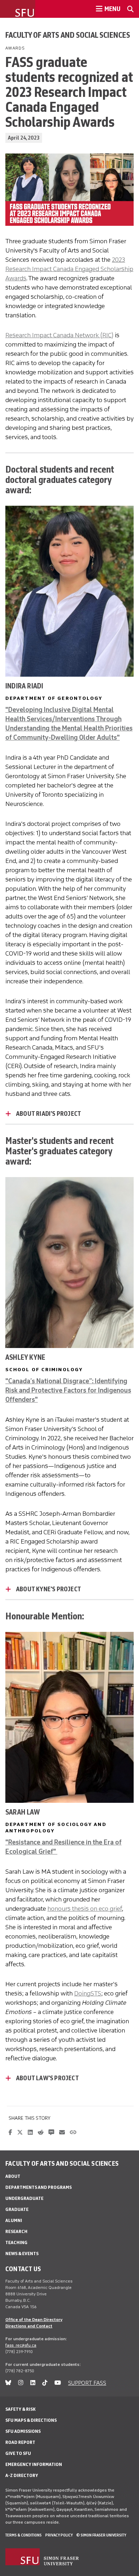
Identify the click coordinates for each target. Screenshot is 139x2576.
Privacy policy (59, 2535)
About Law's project (47, 2078)
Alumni (14, 2220)
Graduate (17, 2209)
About (13, 2176)
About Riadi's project (48, 1114)
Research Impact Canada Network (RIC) (59, 335)
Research (16, 2231)
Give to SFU (18, 2453)
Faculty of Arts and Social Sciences (68, 35)
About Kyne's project (48, 1589)
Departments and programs (38, 2187)
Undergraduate (24, 2198)
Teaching (16, 2242)
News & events (22, 2254)
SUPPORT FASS (87, 2383)
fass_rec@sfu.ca (21, 2345)
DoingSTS (88, 1993)
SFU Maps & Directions (31, 2420)
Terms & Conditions (24, 2535)
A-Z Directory (22, 2475)
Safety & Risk (20, 2409)
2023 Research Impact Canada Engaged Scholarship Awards (69, 269)
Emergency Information (34, 2464)
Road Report (20, 2442)
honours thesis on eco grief (85, 1909)
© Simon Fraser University (101, 2535)
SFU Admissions (23, 2431)
